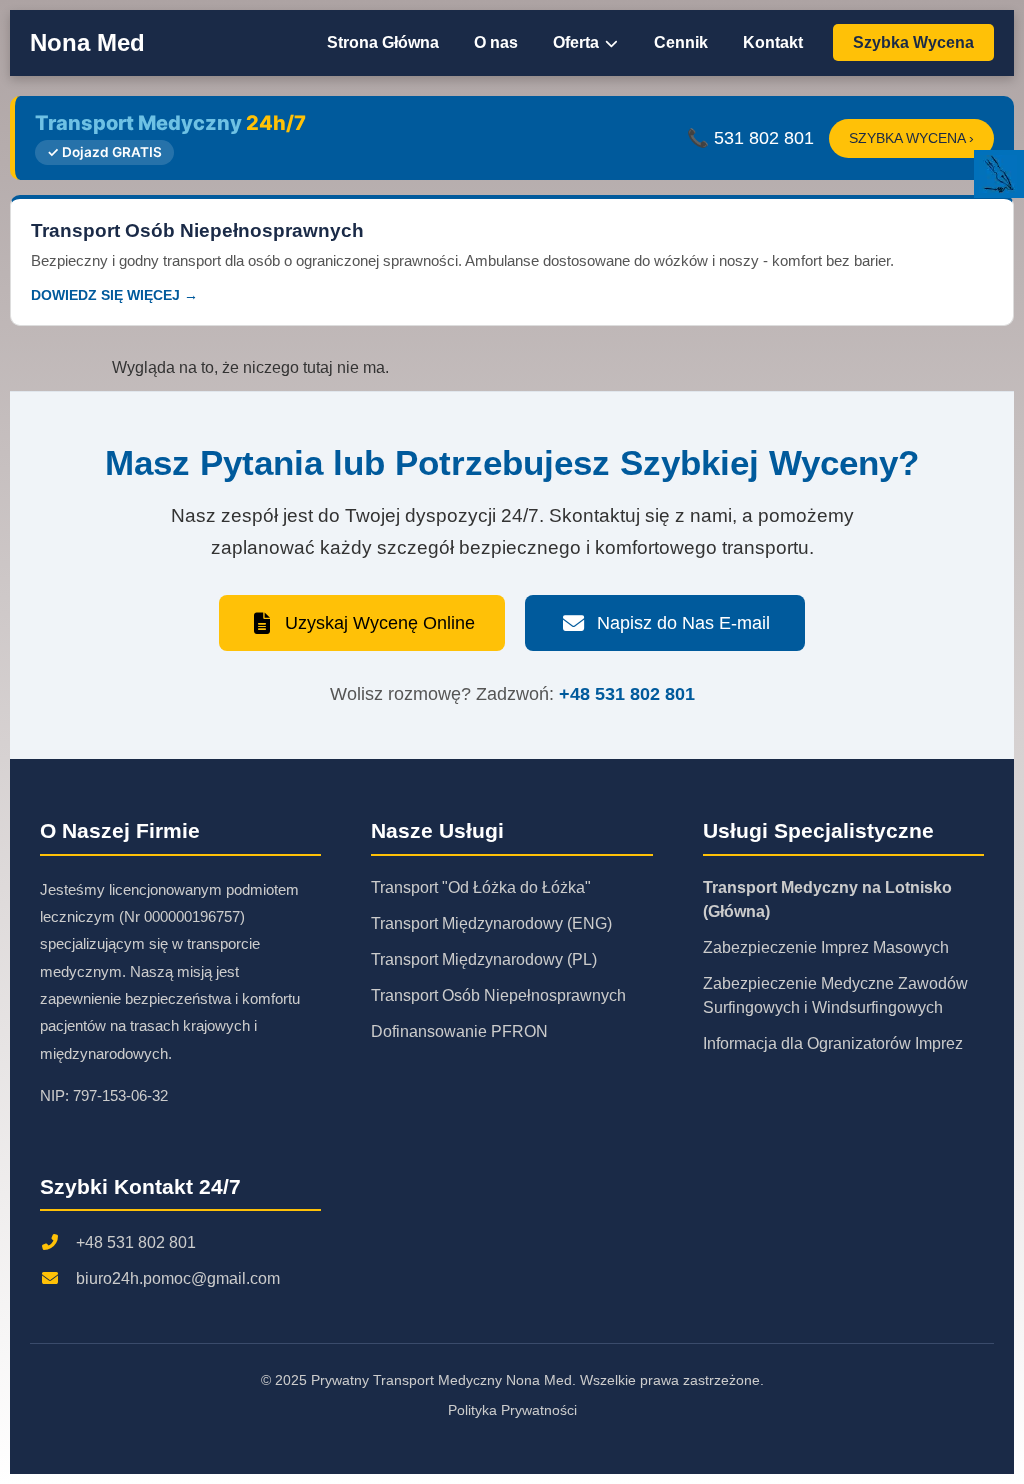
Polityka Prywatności (512, 1410)
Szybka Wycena (913, 42)
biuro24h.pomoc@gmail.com (178, 1278)
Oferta (578, 42)
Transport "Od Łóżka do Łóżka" (481, 887)
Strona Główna (383, 42)
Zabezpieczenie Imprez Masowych (826, 947)
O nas (496, 42)
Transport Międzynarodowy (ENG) (491, 923)
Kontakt (773, 42)
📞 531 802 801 (750, 138)
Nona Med (87, 42)
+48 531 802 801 (627, 694)
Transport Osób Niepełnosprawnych (498, 995)
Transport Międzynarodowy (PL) (484, 959)
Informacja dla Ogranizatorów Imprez (833, 1043)
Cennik (681, 42)
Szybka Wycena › (911, 138)
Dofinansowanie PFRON (459, 1031)
